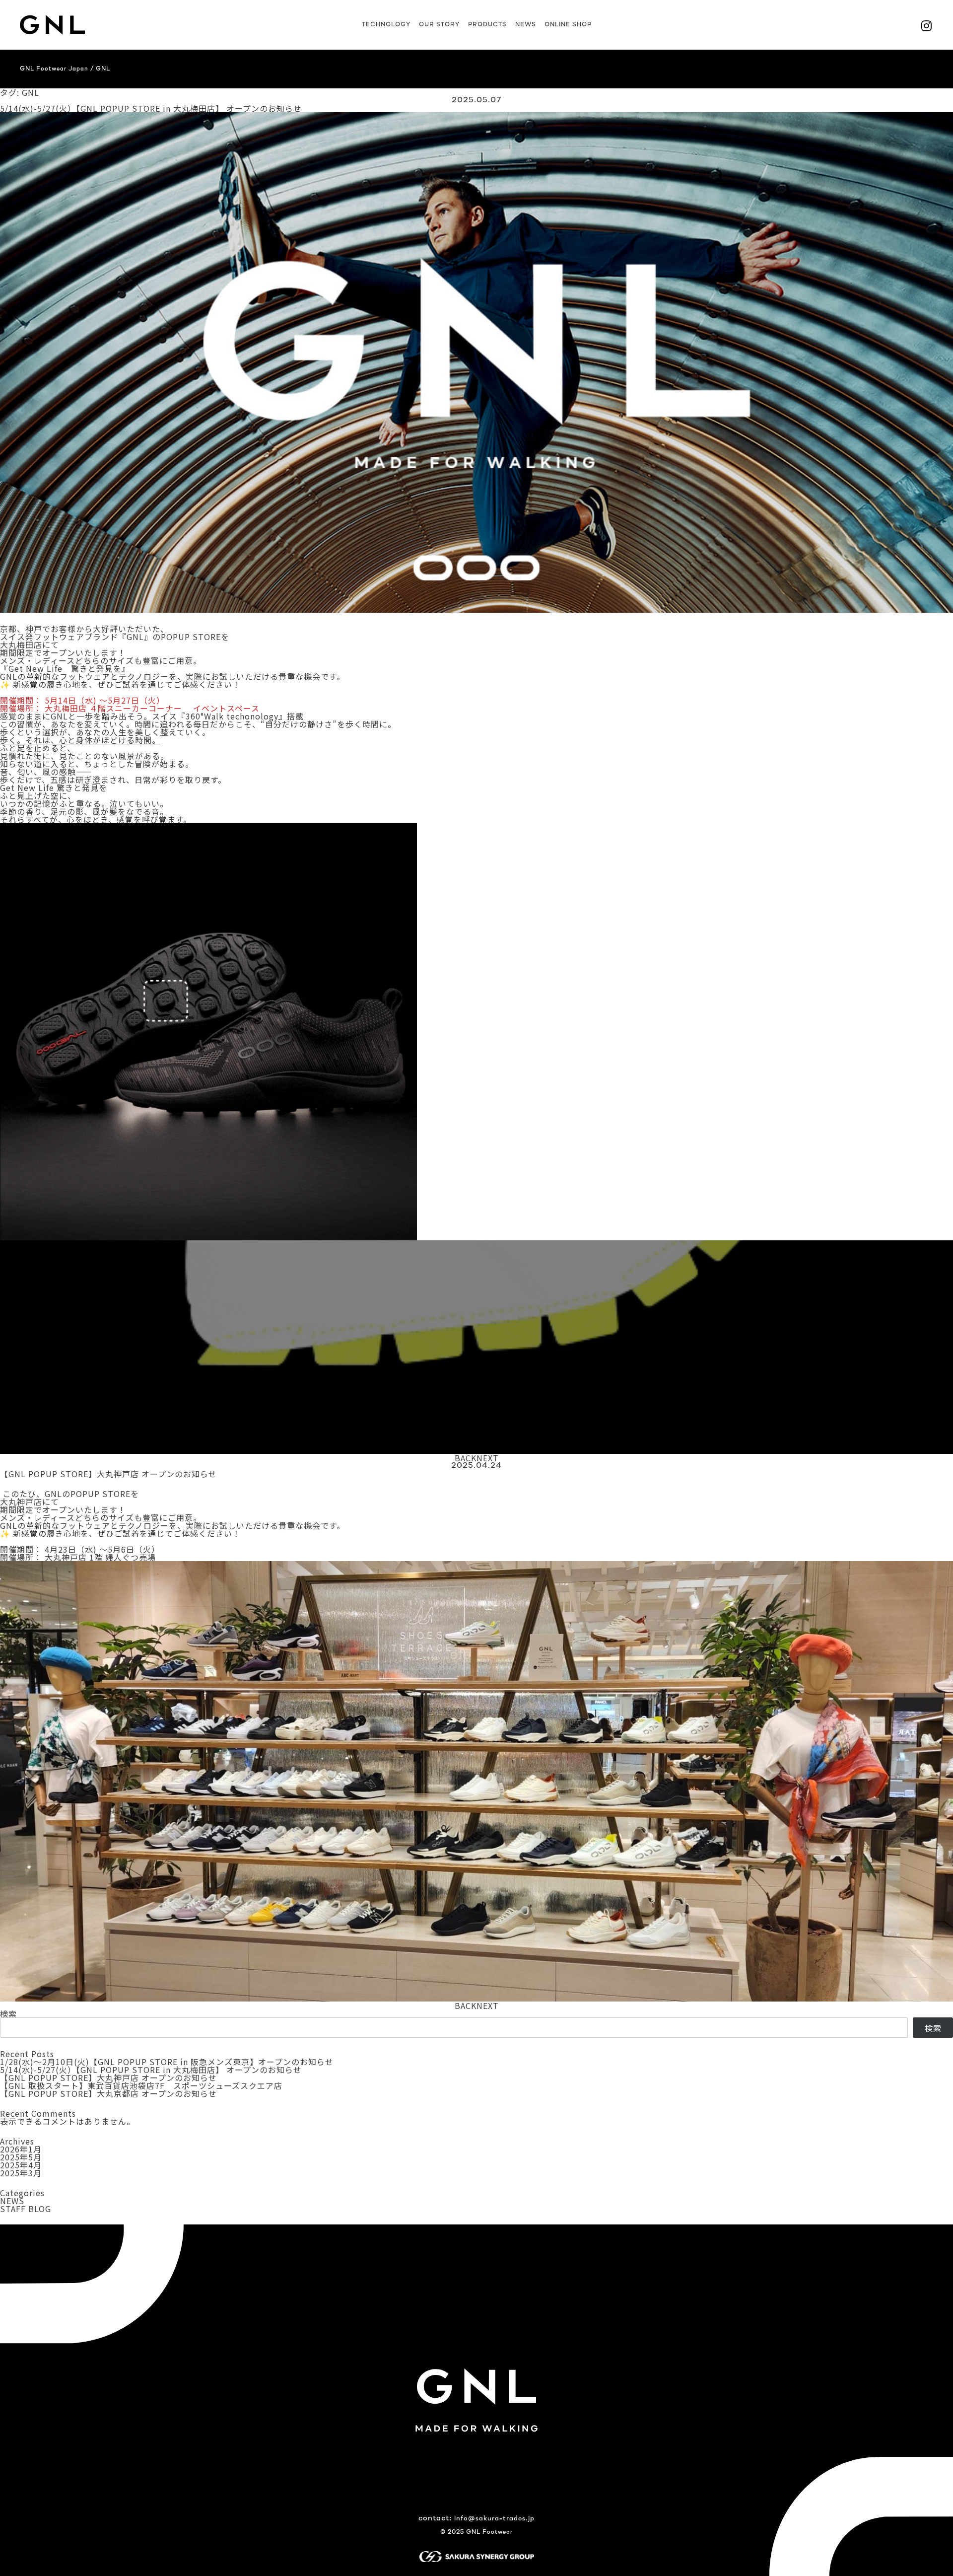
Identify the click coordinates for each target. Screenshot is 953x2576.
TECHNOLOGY (386, 25)
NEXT (488, 1458)
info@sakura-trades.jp (494, 2519)
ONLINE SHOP (568, 25)
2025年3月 (21, 2173)
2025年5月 (21, 2157)
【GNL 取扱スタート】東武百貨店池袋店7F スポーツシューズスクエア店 (141, 2085)
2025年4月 (21, 2165)
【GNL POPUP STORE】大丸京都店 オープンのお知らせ (108, 2093)
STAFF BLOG (26, 2209)
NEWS (526, 25)
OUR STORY (439, 25)
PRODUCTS (487, 25)
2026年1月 (21, 2149)
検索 (8, 2013)
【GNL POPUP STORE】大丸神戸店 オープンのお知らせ (108, 1474)
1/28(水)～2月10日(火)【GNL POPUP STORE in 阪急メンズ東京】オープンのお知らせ (167, 2062)
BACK (466, 1458)
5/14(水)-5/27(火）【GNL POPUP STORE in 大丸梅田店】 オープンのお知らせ (151, 108)
